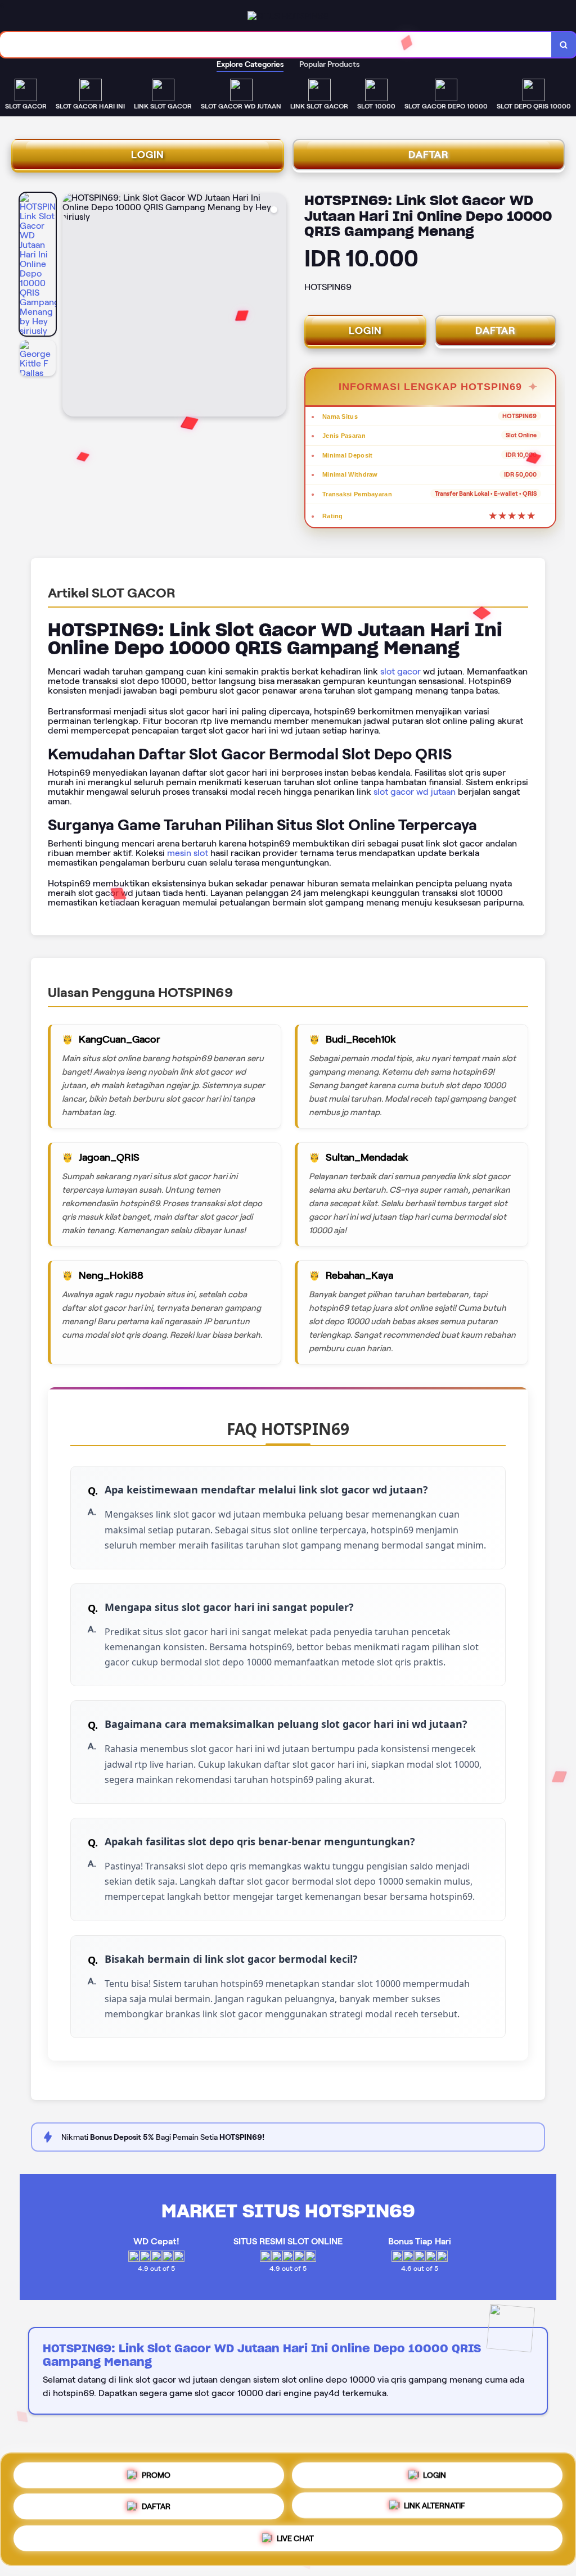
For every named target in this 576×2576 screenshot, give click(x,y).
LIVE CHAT (295, 2541)
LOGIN (148, 155)
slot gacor (400, 671)
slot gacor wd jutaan (415, 792)
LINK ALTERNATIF (435, 2506)
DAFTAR (429, 155)
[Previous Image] (71, 306)
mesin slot (188, 853)
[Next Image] (277, 306)
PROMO (156, 2471)
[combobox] (276, 45)
